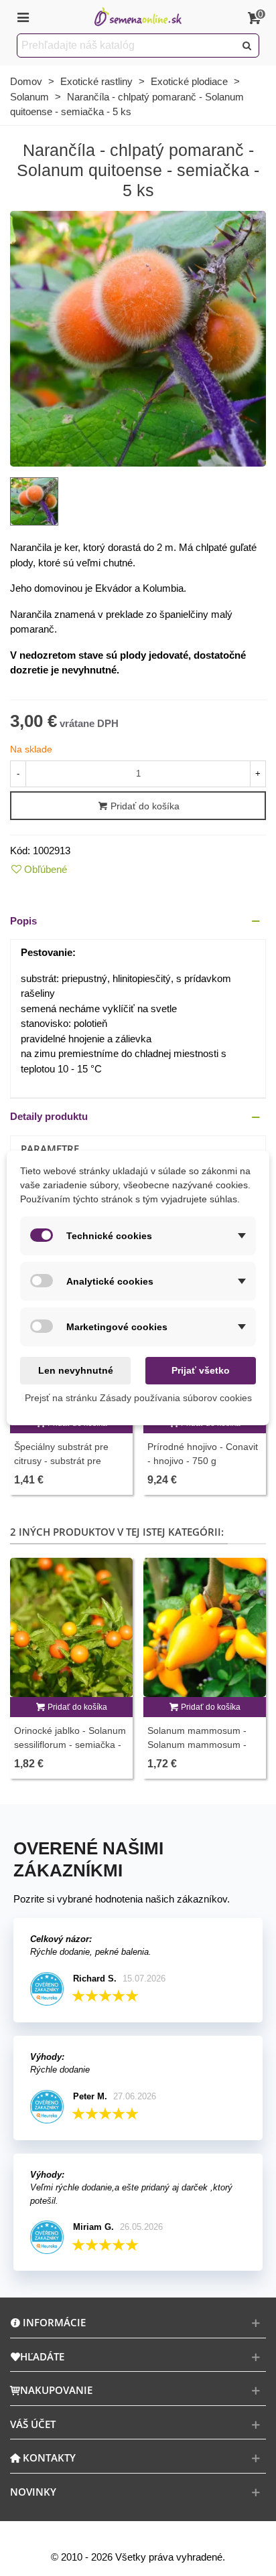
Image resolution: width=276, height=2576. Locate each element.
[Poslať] (247, 46)
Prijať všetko (201, 1370)
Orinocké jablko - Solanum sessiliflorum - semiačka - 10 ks (70, 1745)
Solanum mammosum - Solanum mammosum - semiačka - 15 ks (197, 1745)
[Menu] (23, 17)
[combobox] (127, 46)
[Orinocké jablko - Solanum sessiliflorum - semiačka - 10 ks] (71, 1627)
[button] (138, 921)
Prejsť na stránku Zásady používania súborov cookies (138, 1398)
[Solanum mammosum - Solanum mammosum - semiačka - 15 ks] (205, 1627)
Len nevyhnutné (76, 1370)
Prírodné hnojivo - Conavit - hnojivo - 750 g (203, 1454)
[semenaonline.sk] (138, 17)
